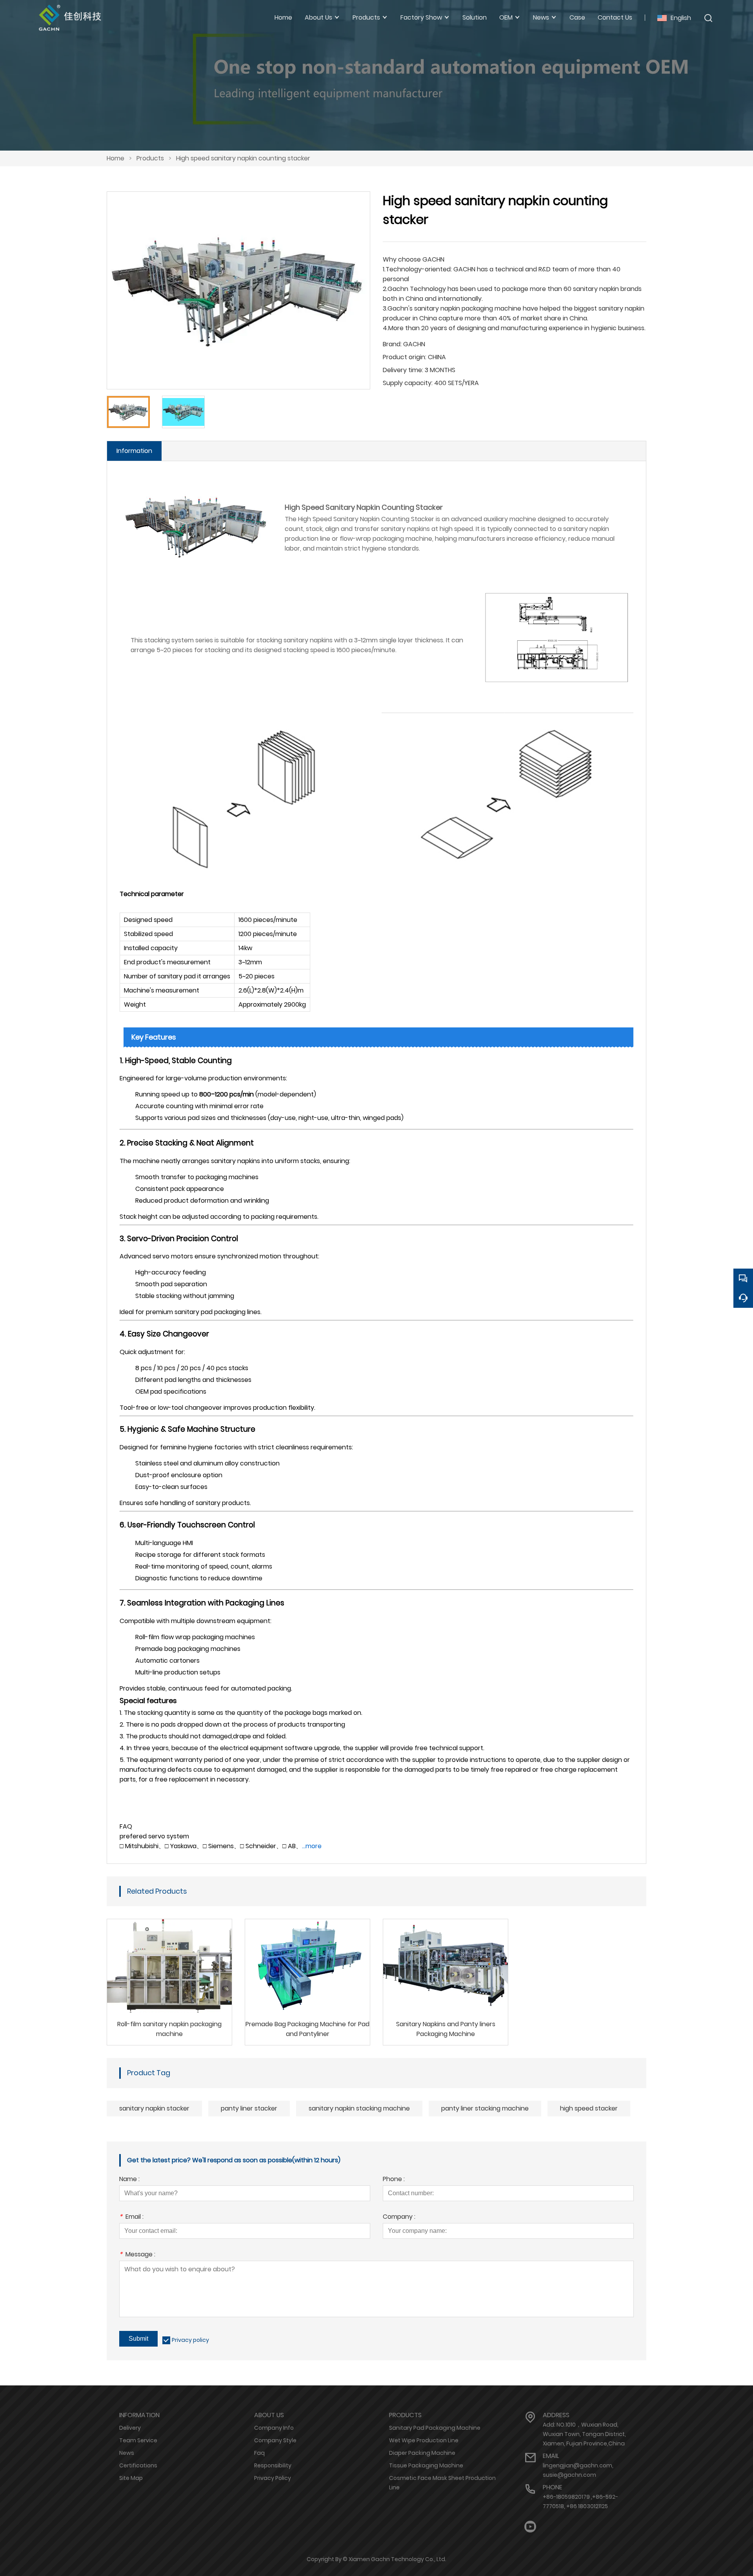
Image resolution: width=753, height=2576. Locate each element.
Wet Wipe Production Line (424, 2440)
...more (312, 1846)
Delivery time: (403, 370)
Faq (259, 2453)
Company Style (275, 2440)
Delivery (130, 2428)
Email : (131, 2217)
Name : (129, 2180)
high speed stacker (589, 2108)
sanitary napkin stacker (154, 2108)
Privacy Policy (273, 2478)
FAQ (126, 1826)
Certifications (138, 2465)
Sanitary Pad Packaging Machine (435, 2428)
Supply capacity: (408, 383)
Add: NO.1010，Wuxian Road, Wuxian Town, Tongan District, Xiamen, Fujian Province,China (584, 2434)
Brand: (392, 344)
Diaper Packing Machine (422, 2453)
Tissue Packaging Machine (426, 2465)
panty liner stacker (249, 2108)
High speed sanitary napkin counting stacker (243, 158)
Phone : (394, 2180)
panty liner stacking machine (485, 2108)
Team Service (138, 2440)
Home (115, 158)
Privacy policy (190, 2340)
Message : (137, 2255)
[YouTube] (530, 2527)
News (127, 2453)
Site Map (131, 2478)
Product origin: (405, 357)
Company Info (274, 2428)
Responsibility (273, 2465)
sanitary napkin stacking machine (359, 2108)
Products (150, 158)
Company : (399, 2217)
